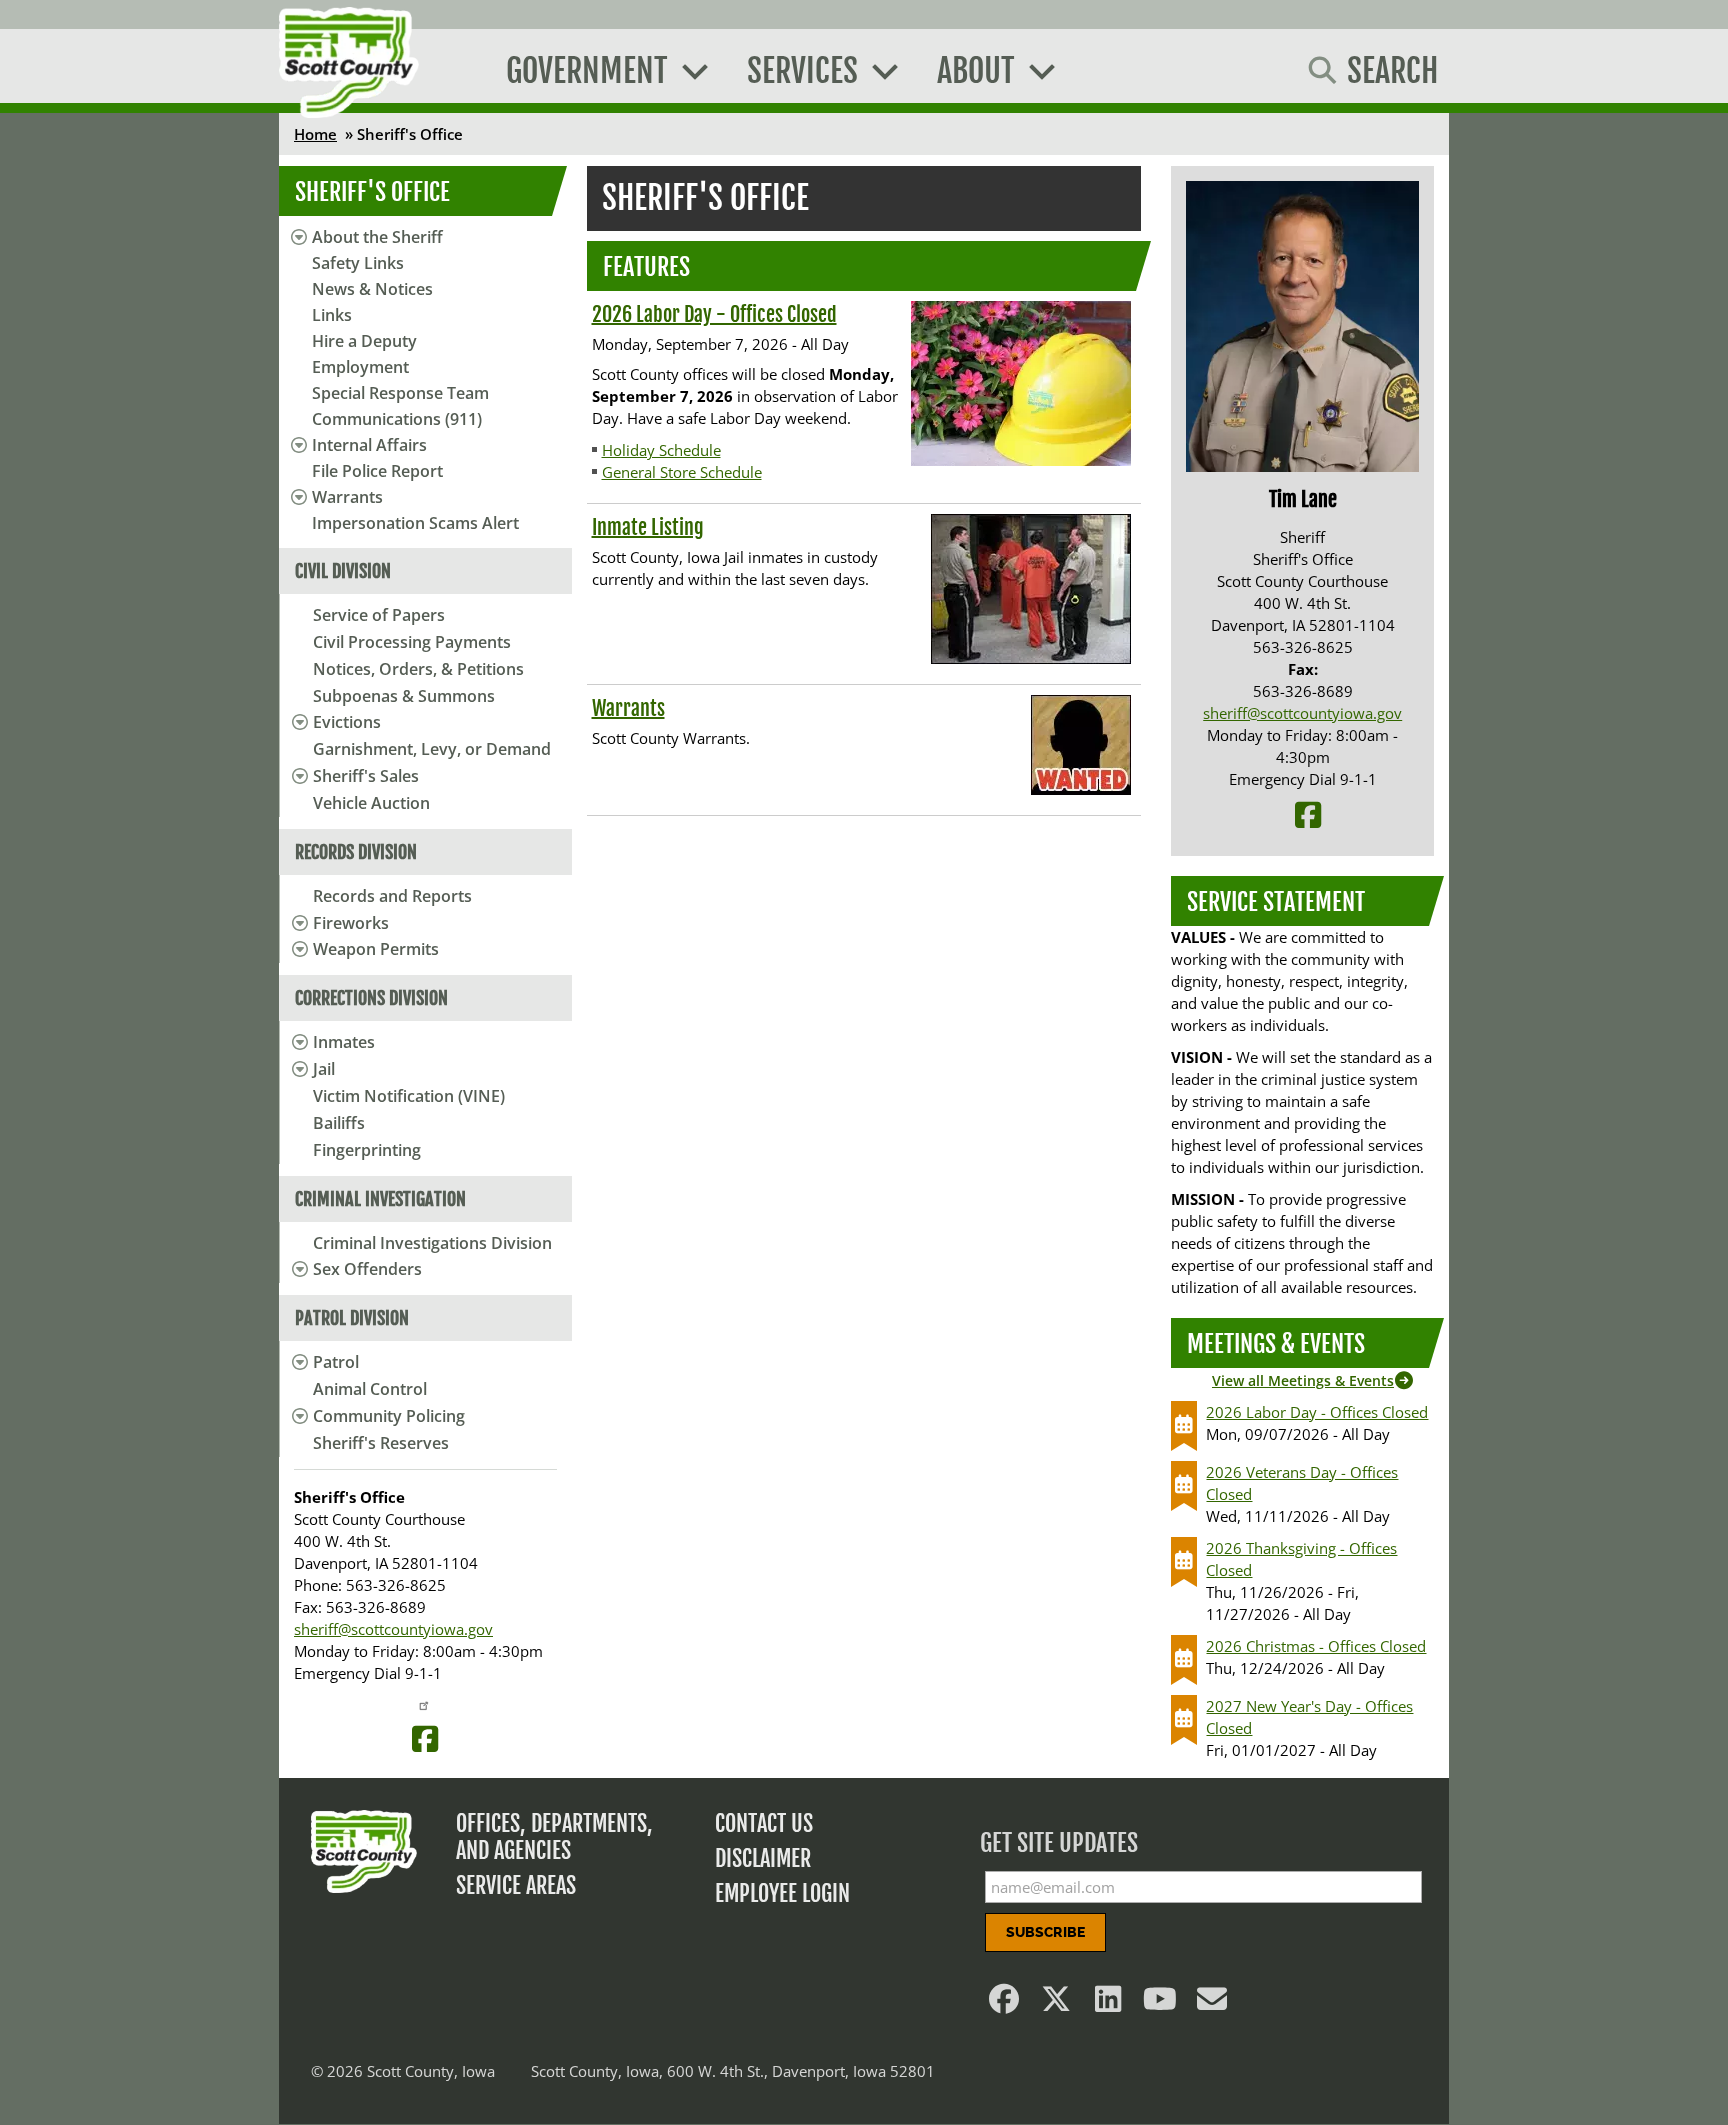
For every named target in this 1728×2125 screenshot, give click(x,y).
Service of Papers (379, 615)
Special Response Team (400, 393)
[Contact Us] (1213, 2004)
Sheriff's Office (372, 192)
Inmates (344, 1042)
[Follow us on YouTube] (1161, 2004)
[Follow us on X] (1057, 2004)
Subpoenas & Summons (404, 696)
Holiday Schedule (661, 450)
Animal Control (370, 1389)
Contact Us (764, 1823)
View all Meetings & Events (1303, 1380)
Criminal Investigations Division (432, 1243)
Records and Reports (392, 896)
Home (315, 134)
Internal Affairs (369, 445)
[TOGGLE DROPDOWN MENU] (296, 722)
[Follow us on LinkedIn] (1109, 2004)
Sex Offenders (367, 1269)
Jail (324, 1069)
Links (332, 315)
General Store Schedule (682, 472)
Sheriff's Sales (366, 776)
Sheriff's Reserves (381, 1443)
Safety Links (358, 263)
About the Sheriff (377, 237)
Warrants (347, 497)
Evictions (347, 722)
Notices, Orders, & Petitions (418, 669)
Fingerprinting (367, 1150)
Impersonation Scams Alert (415, 523)
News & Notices (372, 289)
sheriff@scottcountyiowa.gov (393, 1629)
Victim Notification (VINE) (409, 1096)
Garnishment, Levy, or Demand (432, 749)
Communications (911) (397, 419)
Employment (360, 367)
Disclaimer (763, 1858)
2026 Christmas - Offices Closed (1316, 1646)
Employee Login (782, 1893)
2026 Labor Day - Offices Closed (714, 314)
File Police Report (377, 471)
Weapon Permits (376, 949)
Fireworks (351, 923)
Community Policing (389, 1416)
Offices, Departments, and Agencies (554, 1837)
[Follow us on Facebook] (1005, 2004)
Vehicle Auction (371, 803)
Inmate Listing (648, 527)
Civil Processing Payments (412, 642)
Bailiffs (339, 1123)
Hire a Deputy (364, 341)
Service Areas (516, 1885)
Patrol (336, 1362)
